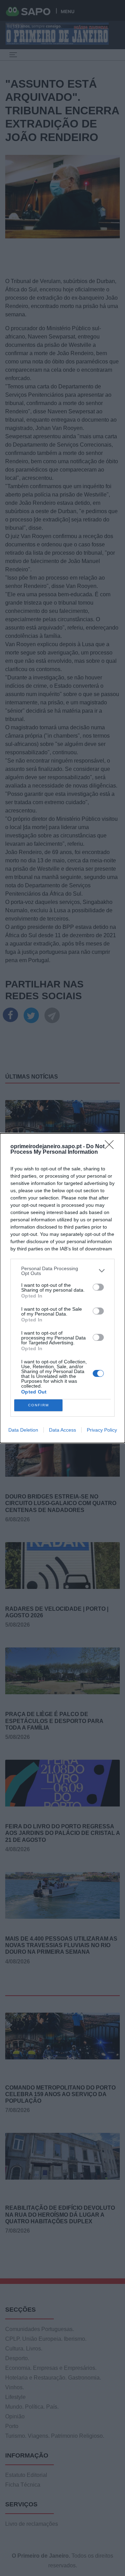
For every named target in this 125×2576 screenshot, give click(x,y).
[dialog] (62, 1288)
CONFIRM (39, 1405)
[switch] (98, 1287)
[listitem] (62, 1271)
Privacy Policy (102, 1430)
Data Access (62, 1430)
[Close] (111, 1147)
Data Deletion (23, 1430)
